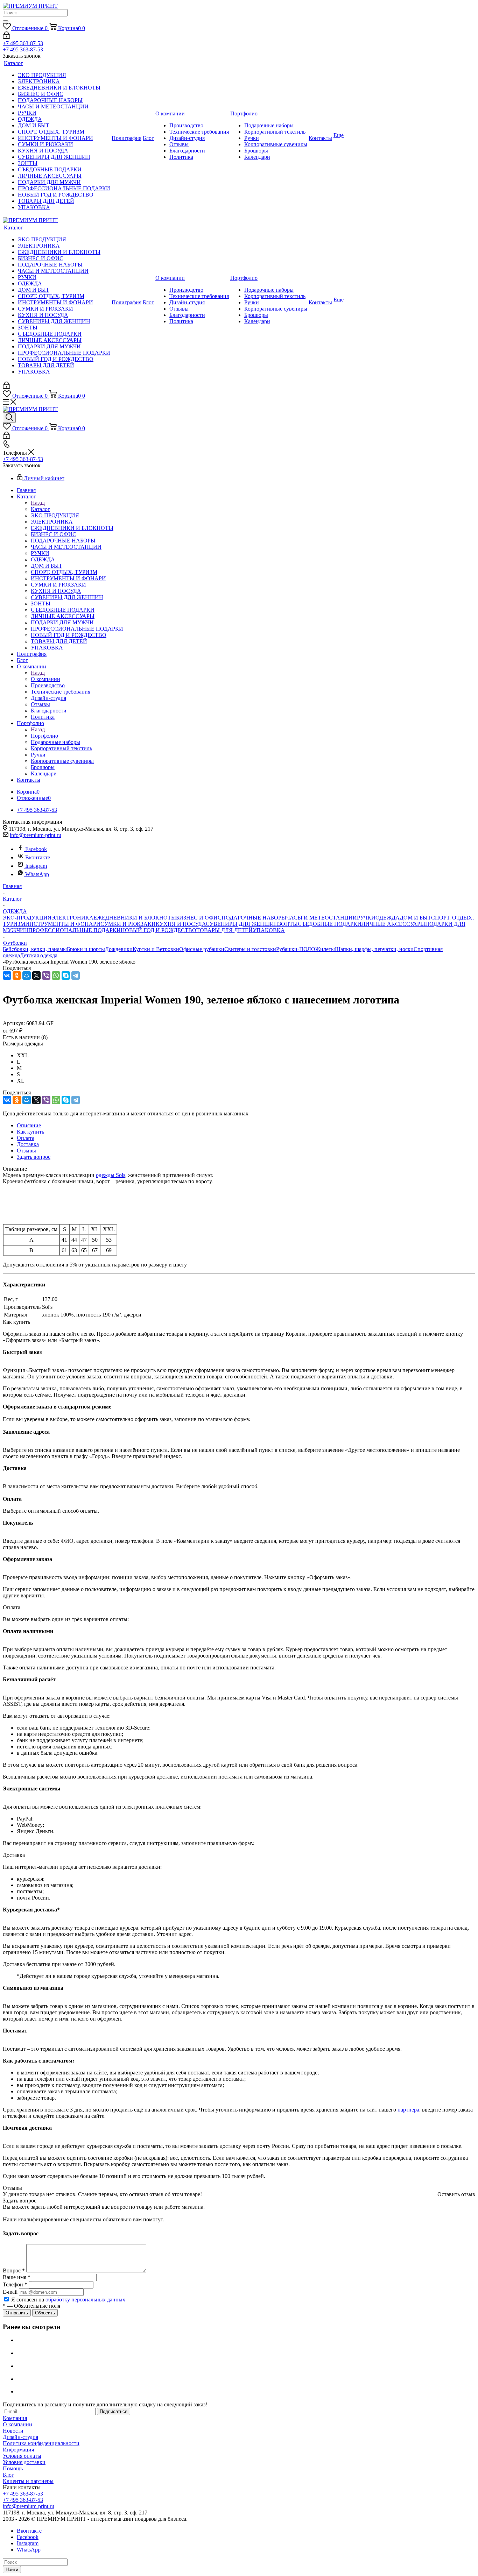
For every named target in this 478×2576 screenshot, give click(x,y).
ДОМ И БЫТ (415, 918)
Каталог (40, 509)
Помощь (13, 2468)
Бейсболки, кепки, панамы (35, 949)
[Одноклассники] (17, 975)
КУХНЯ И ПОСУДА (181, 924)
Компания (15, 2418)
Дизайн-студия (20, 2437)
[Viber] (46, 975)
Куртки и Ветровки (156, 949)
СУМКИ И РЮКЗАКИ (128, 924)
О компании (45, 679)
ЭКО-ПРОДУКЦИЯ (27, 918)
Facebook (36, 849)
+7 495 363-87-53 (23, 43)
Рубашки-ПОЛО (296, 949)
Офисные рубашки (202, 949)
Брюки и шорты (86, 949)
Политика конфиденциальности (41, 2443)
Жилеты (325, 949)
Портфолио (44, 736)
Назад (38, 503)
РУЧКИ (366, 918)
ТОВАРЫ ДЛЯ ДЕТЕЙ (224, 930)
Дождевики (119, 949)
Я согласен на (68, 2300)
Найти (12, 2570)
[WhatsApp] (56, 975)
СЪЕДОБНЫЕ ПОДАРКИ (330, 924)
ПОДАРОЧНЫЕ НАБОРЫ (254, 918)
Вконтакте (38, 857)
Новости (13, 2431)
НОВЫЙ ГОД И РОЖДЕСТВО (159, 930)
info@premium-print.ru (36, 835)
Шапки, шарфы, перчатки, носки (374, 949)
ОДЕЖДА (388, 918)
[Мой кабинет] (6, 37)
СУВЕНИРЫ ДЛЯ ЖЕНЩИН (242, 924)
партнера (408, 2110)
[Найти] (6, 21)
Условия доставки (24, 2462)
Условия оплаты (22, 2456)
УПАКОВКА (269, 930)
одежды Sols (111, 1175)
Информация (18, 2450)
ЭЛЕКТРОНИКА (72, 918)
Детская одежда (39, 955)
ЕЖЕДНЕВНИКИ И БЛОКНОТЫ (135, 918)
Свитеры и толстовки (250, 949)
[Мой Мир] (27, 975)
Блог (8, 2475)
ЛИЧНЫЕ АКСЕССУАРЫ (393, 924)
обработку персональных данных (85, 2300)
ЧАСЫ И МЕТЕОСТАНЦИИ (322, 918)
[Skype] (66, 975)
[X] (36, 975)
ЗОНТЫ (288, 924)
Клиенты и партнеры (28, 2481)
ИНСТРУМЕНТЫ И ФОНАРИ (63, 924)
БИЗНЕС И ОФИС (199, 918)
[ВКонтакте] (7, 975)
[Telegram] (76, 975)
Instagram (36, 866)
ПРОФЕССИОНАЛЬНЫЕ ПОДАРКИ (75, 930)
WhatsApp (37, 874)
